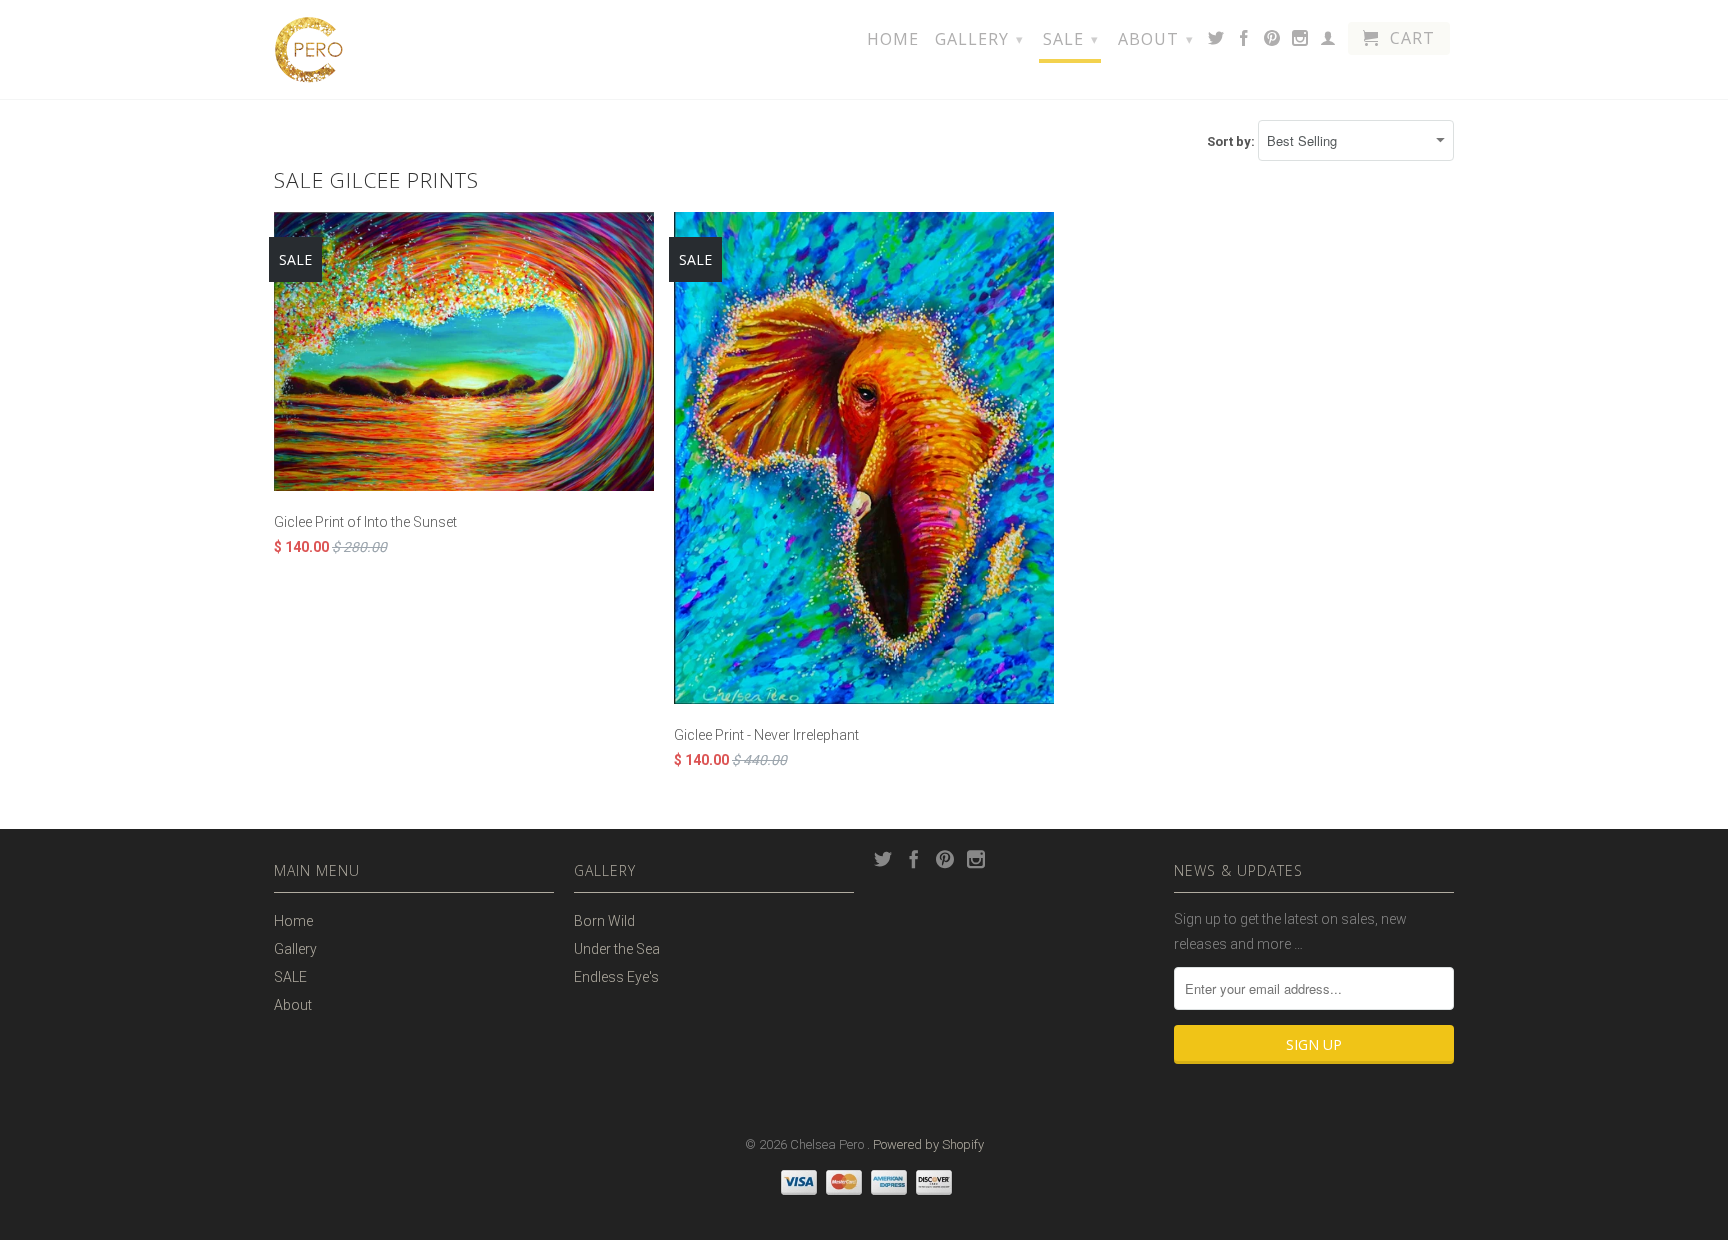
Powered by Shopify (928, 1144)
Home (893, 40)
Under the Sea (617, 949)
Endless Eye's (616, 977)
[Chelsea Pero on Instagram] (1300, 42)
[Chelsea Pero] (309, 49)
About (1156, 39)
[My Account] (1328, 42)
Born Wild (604, 921)
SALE (1071, 39)
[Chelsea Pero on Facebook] (1244, 42)
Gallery (979, 39)
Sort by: (1232, 141)
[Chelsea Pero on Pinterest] (1272, 42)
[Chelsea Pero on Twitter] (1216, 42)
